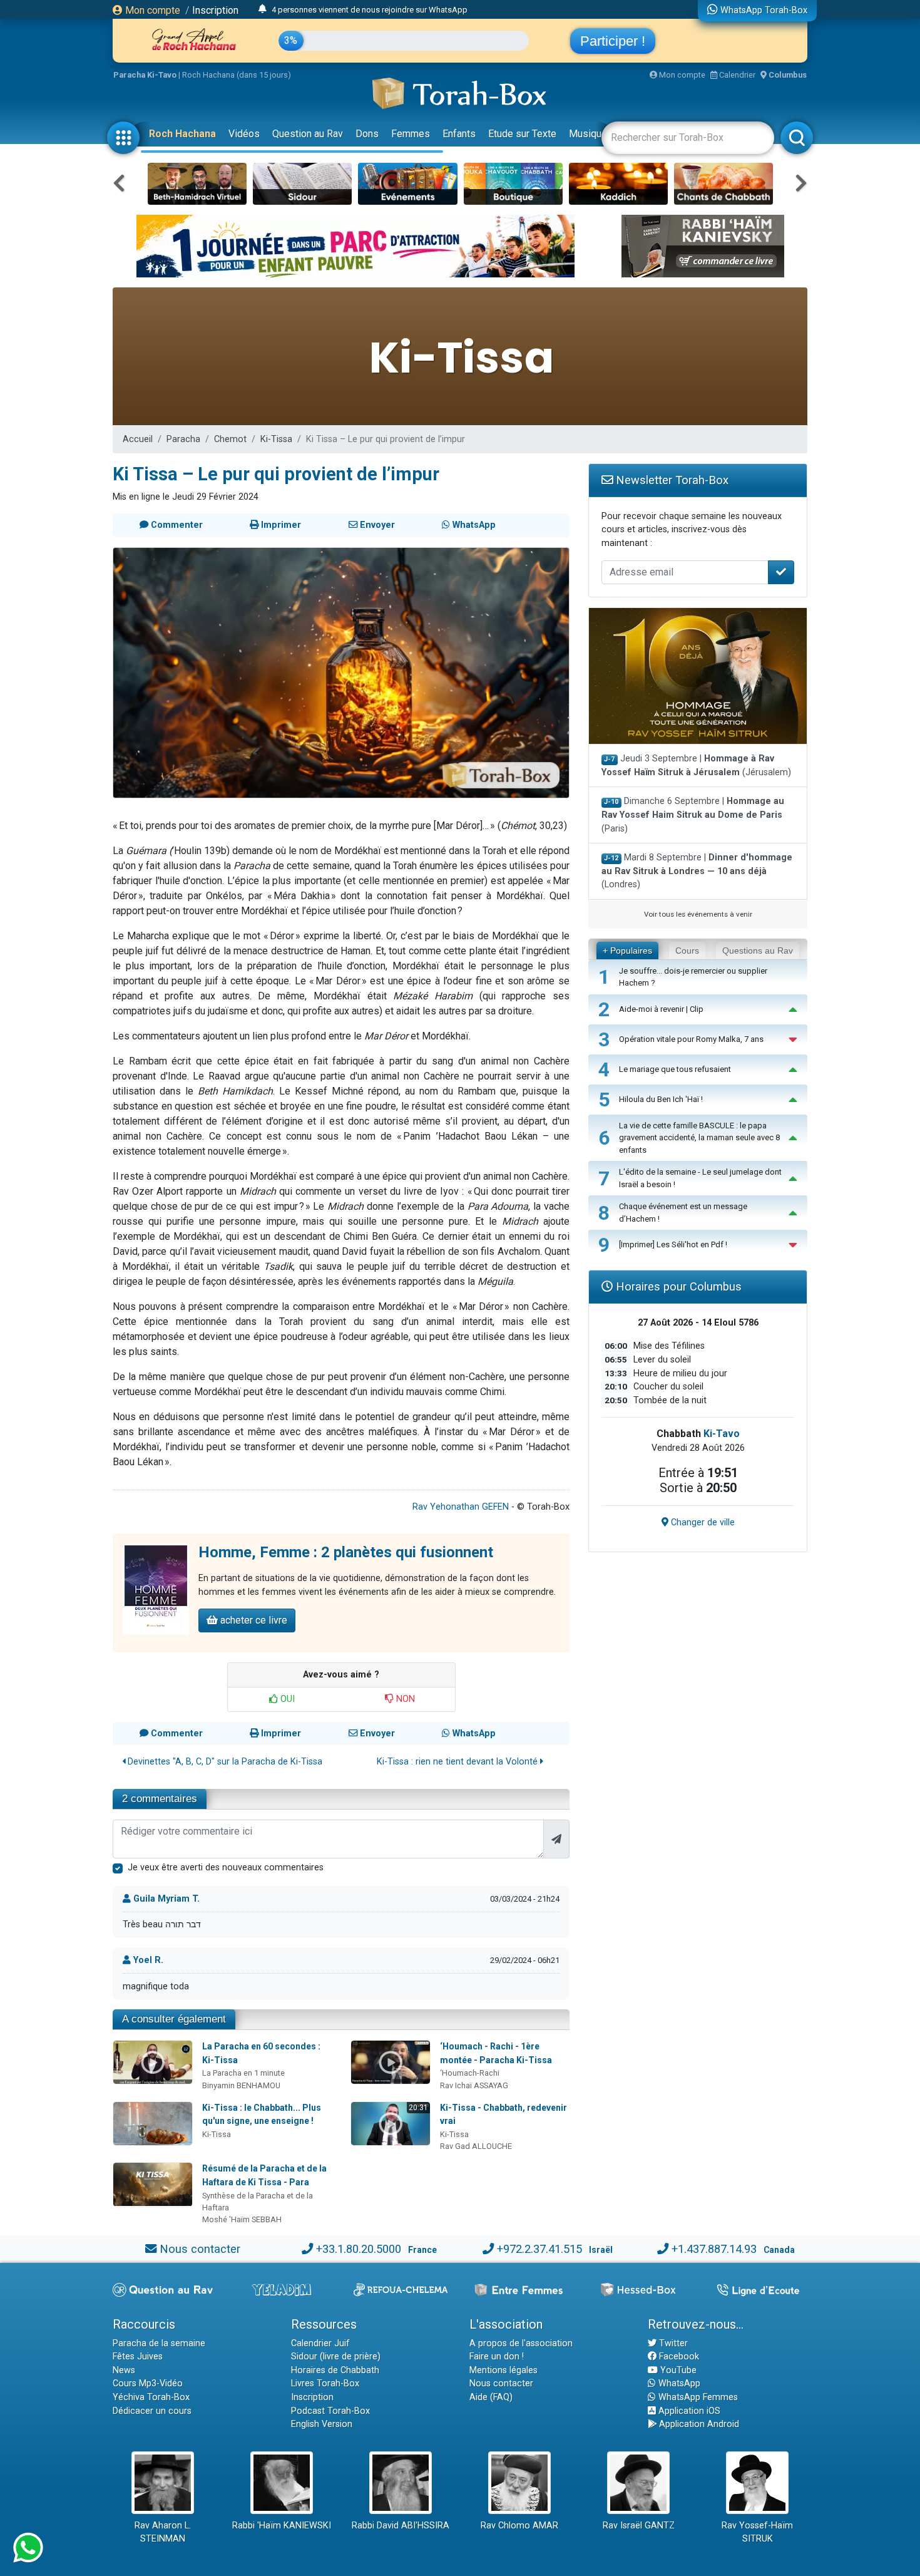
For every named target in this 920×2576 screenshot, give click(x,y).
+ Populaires (627, 951)
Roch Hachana (182, 134)
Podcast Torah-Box (330, 2411)
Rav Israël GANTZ (639, 2526)
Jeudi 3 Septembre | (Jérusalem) (696, 765)
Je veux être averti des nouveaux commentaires (226, 1868)
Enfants (459, 134)
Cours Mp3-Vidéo (148, 2383)
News (124, 2370)
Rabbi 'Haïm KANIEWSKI (282, 2526)
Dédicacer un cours (152, 2411)
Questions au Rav (758, 951)
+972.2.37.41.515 (539, 2249)
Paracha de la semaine (159, 2343)
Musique (588, 134)
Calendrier (736, 75)
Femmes (411, 134)
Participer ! (613, 41)
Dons (367, 134)
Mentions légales (503, 2370)
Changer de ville (702, 1522)
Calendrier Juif (320, 2343)
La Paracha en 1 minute (243, 2073)
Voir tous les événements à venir (698, 914)
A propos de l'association (521, 2343)
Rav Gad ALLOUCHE (476, 2146)
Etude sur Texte (522, 134)
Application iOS (688, 2411)
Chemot (230, 439)
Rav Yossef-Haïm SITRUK (757, 2532)
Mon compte (151, 10)
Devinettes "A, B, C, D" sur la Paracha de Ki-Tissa (224, 1762)
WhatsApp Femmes (697, 2397)
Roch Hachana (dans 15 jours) (237, 75)
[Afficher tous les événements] (263, 9)
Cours (687, 951)
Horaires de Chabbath (335, 2370)
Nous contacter (200, 2249)
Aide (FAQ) (491, 2397)
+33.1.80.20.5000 (359, 2249)
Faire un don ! (497, 2357)
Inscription (215, 10)
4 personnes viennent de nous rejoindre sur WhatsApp (370, 10)
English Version (322, 2424)
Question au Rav (308, 134)
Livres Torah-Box (325, 2383)
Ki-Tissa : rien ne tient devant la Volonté (458, 1762)
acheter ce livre (253, 1620)
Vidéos (244, 134)
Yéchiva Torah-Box (151, 2397)
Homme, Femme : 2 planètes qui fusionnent (346, 1552)
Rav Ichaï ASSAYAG (474, 2085)
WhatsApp (678, 2383)
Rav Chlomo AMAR (519, 2526)
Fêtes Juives (138, 2357)
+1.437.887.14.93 (714, 2249)
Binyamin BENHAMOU (241, 2085)
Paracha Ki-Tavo (145, 75)
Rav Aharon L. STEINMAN (163, 2532)
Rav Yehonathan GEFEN (461, 1507)
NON (404, 1699)
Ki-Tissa (276, 439)
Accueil (138, 439)
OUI (286, 1699)
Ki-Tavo (722, 1434)
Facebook (678, 2357)
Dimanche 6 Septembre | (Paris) (693, 815)
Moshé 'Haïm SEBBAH (242, 2219)
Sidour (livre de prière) (336, 2357)
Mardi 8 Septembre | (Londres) (697, 871)
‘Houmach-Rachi (470, 2073)
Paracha (183, 439)
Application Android (698, 2424)
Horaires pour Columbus (677, 1286)
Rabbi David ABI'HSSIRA (401, 2526)
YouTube (677, 2370)
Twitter (672, 2343)
